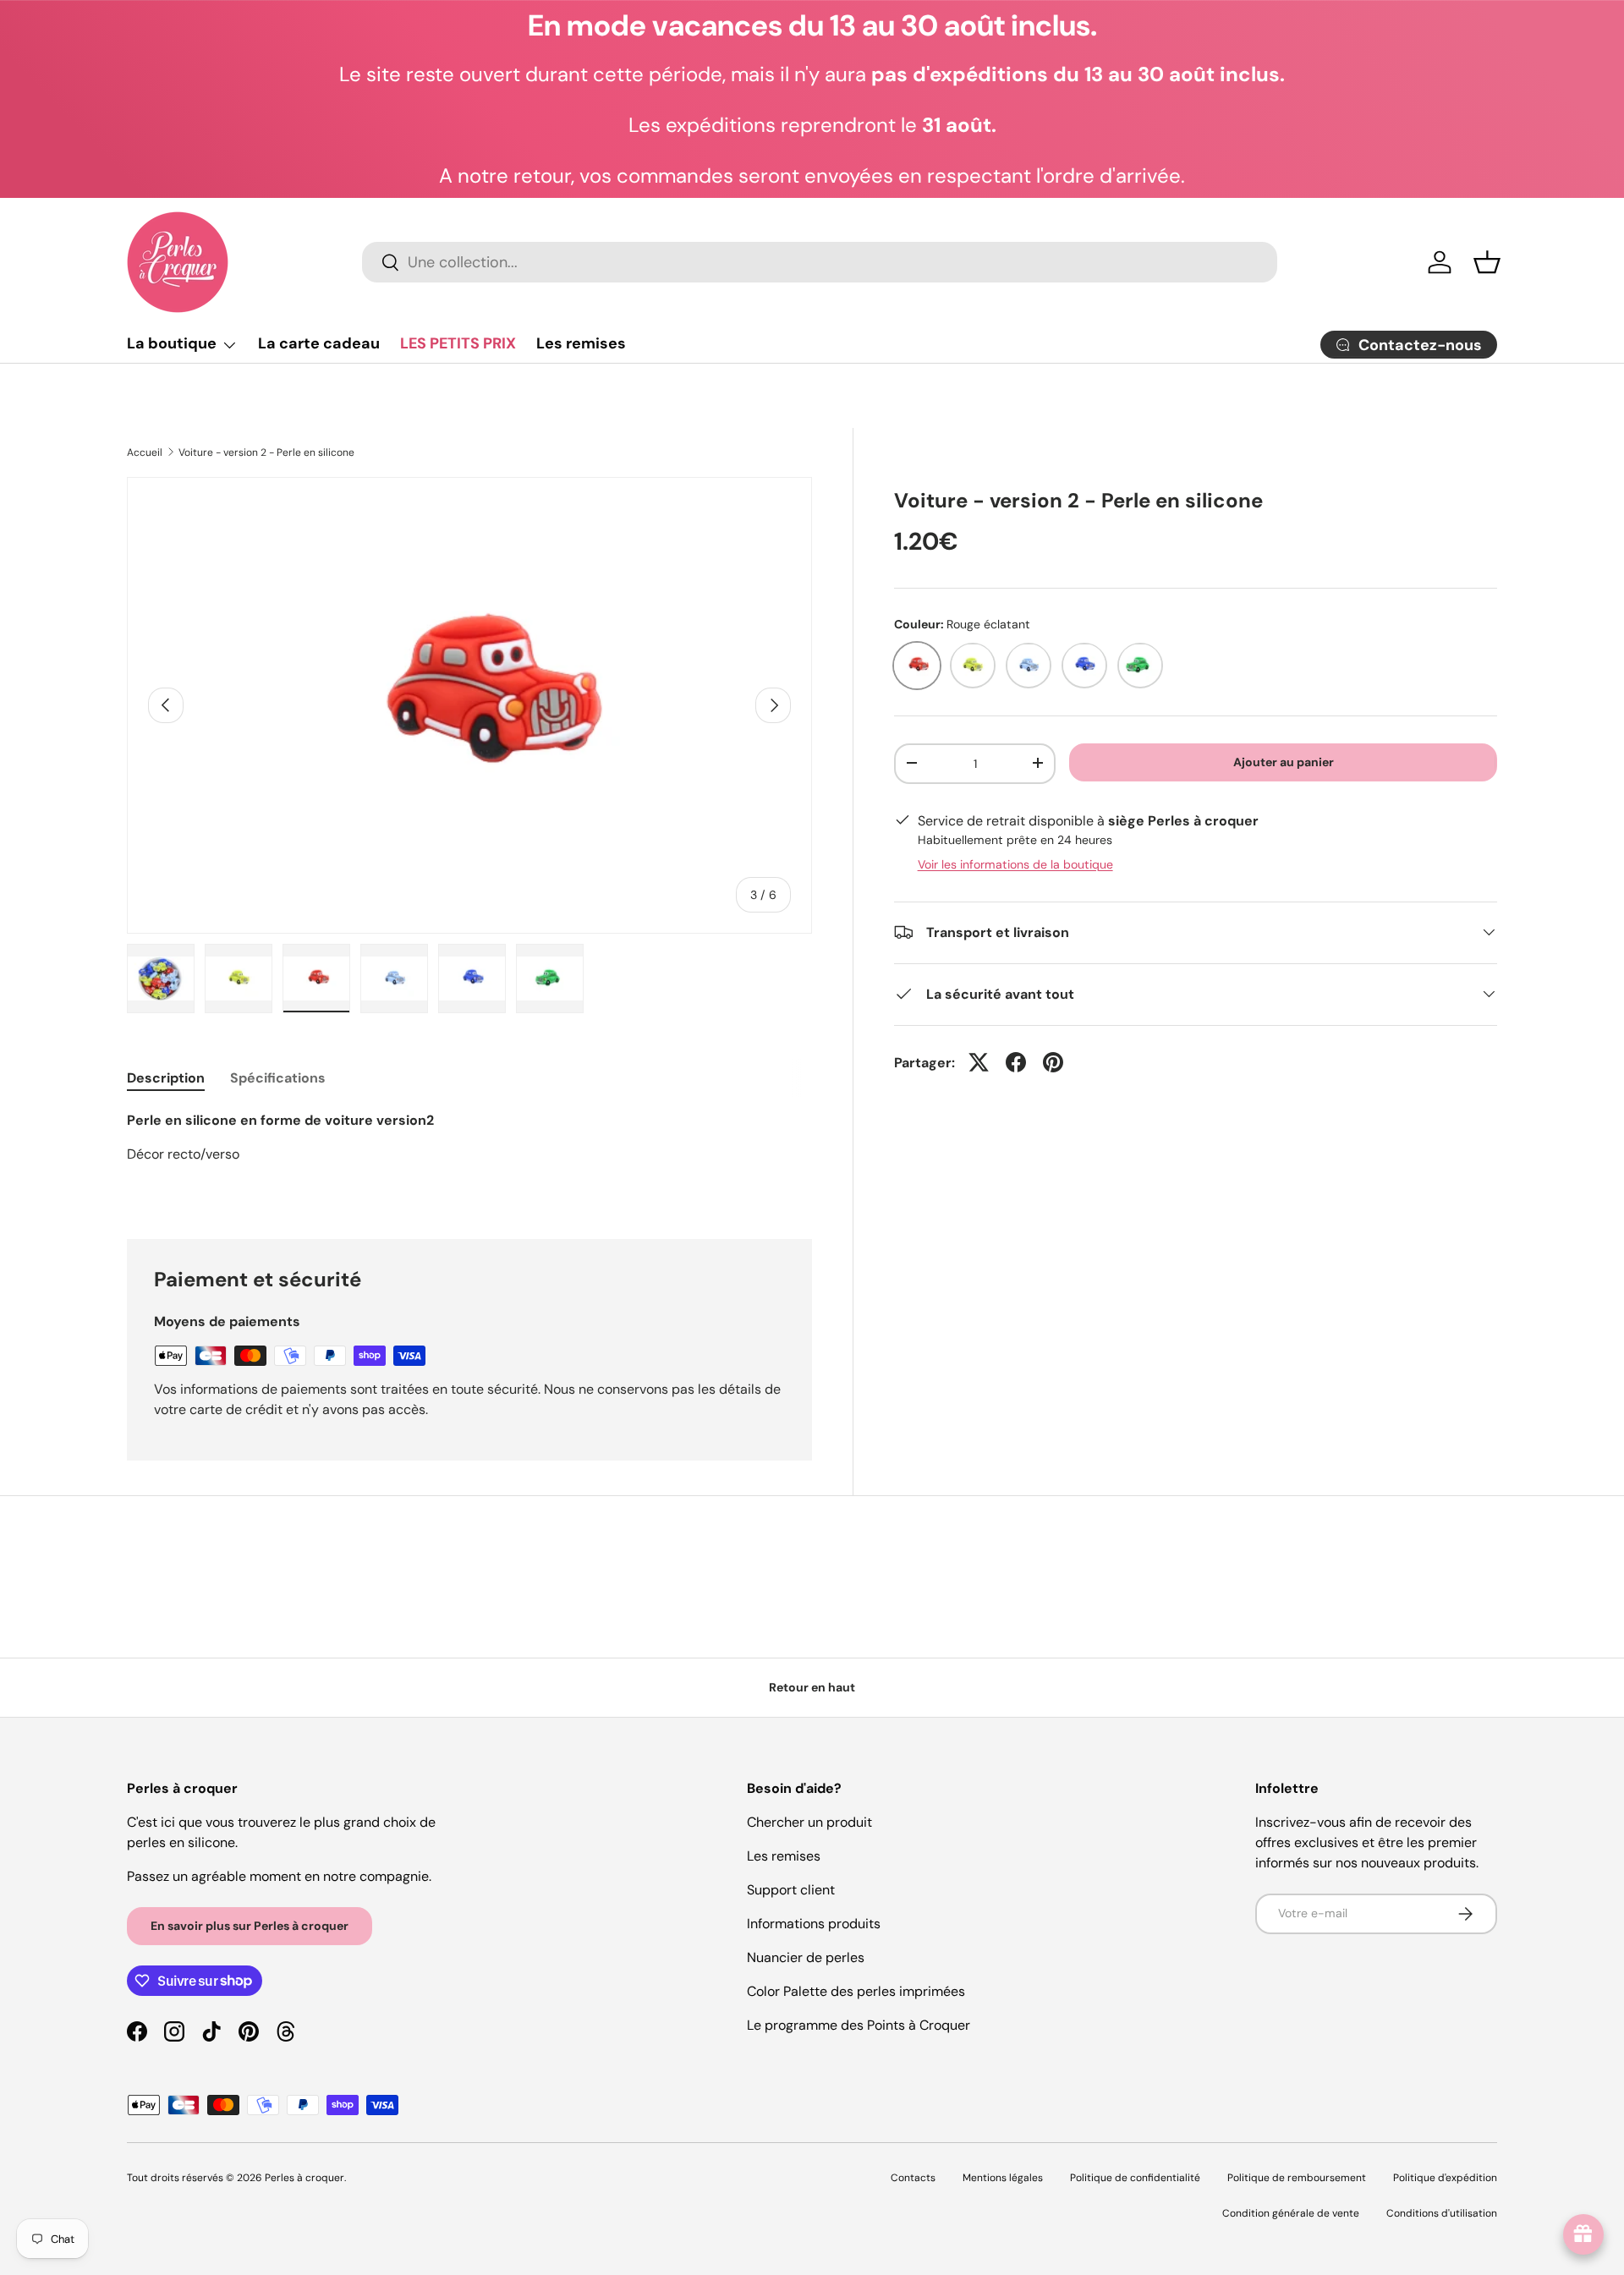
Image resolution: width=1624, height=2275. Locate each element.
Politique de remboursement (1297, 2178)
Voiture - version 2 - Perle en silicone (266, 452)
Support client (791, 1890)
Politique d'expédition (1445, 2178)
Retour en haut (812, 1687)
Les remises (581, 343)
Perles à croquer (304, 2178)
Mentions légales (1003, 2178)
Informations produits (814, 1924)
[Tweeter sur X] (979, 1062)
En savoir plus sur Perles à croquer (250, 1926)
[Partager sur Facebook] (1016, 1062)
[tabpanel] (469, 1154)
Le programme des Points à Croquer (859, 2025)
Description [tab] (166, 1078)
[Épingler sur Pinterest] (1053, 1062)
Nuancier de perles (806, 1957)
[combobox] (820, 262)
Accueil (145, 452)
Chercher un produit (809, 1822)
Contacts (913, 2178)
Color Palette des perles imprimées (856, 1991)
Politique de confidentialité (1135, 2178)
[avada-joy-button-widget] (1583, 2234)
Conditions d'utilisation (1442, 2213)
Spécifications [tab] (278, 1078)
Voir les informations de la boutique (1015, 863)
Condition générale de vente (1291, 2213)
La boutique (172, 343)
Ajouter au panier (1284, 761)
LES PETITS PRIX (458, 343)
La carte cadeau (319, 343)
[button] (1487, 262)
